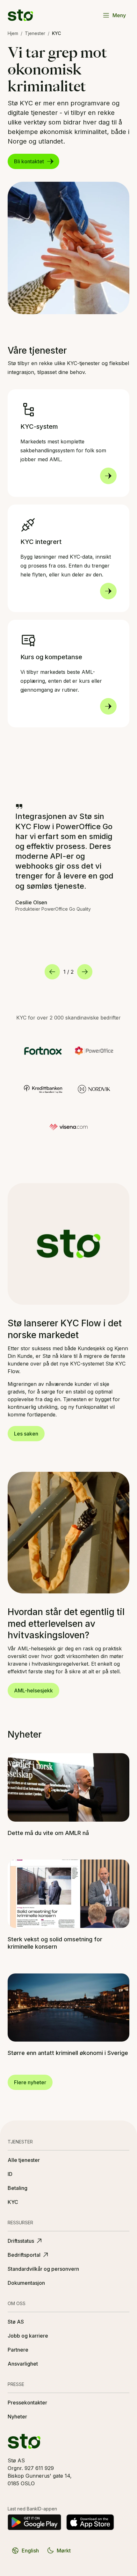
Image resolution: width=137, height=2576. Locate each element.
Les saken (26, 1434)
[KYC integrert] (108, 591)
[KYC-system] (108, 476)
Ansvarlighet (23, 2364)
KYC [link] (56, 33)
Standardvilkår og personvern (43, 2269)
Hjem (13, 33)
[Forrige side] (52, 972)
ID (10, 2174)
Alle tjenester (24, 2160)
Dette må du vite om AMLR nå (48, 1833)
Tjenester (35, 33)
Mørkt (64, 2551)
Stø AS (16, 2322)
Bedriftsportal (24, 2255)
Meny (119, 15)
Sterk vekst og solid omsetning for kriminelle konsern (55, 1943)
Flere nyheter (30, 2082)
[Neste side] (85, 972)
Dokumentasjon (26, 2283)
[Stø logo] (20, 15)
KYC (13, 2202)
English (30, 2551)
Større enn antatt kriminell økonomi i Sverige (68, 2053)
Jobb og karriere (28, 2336)
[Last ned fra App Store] (90, 2522)
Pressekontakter (27, 2403)
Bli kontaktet (29, 161)
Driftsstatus (21, 2241)
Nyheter (17, 2417)
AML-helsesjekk (33, 1690)
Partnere (18, 2350)
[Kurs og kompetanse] (108, 706)
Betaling (18, 2188)
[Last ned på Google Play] (34, 2522)
